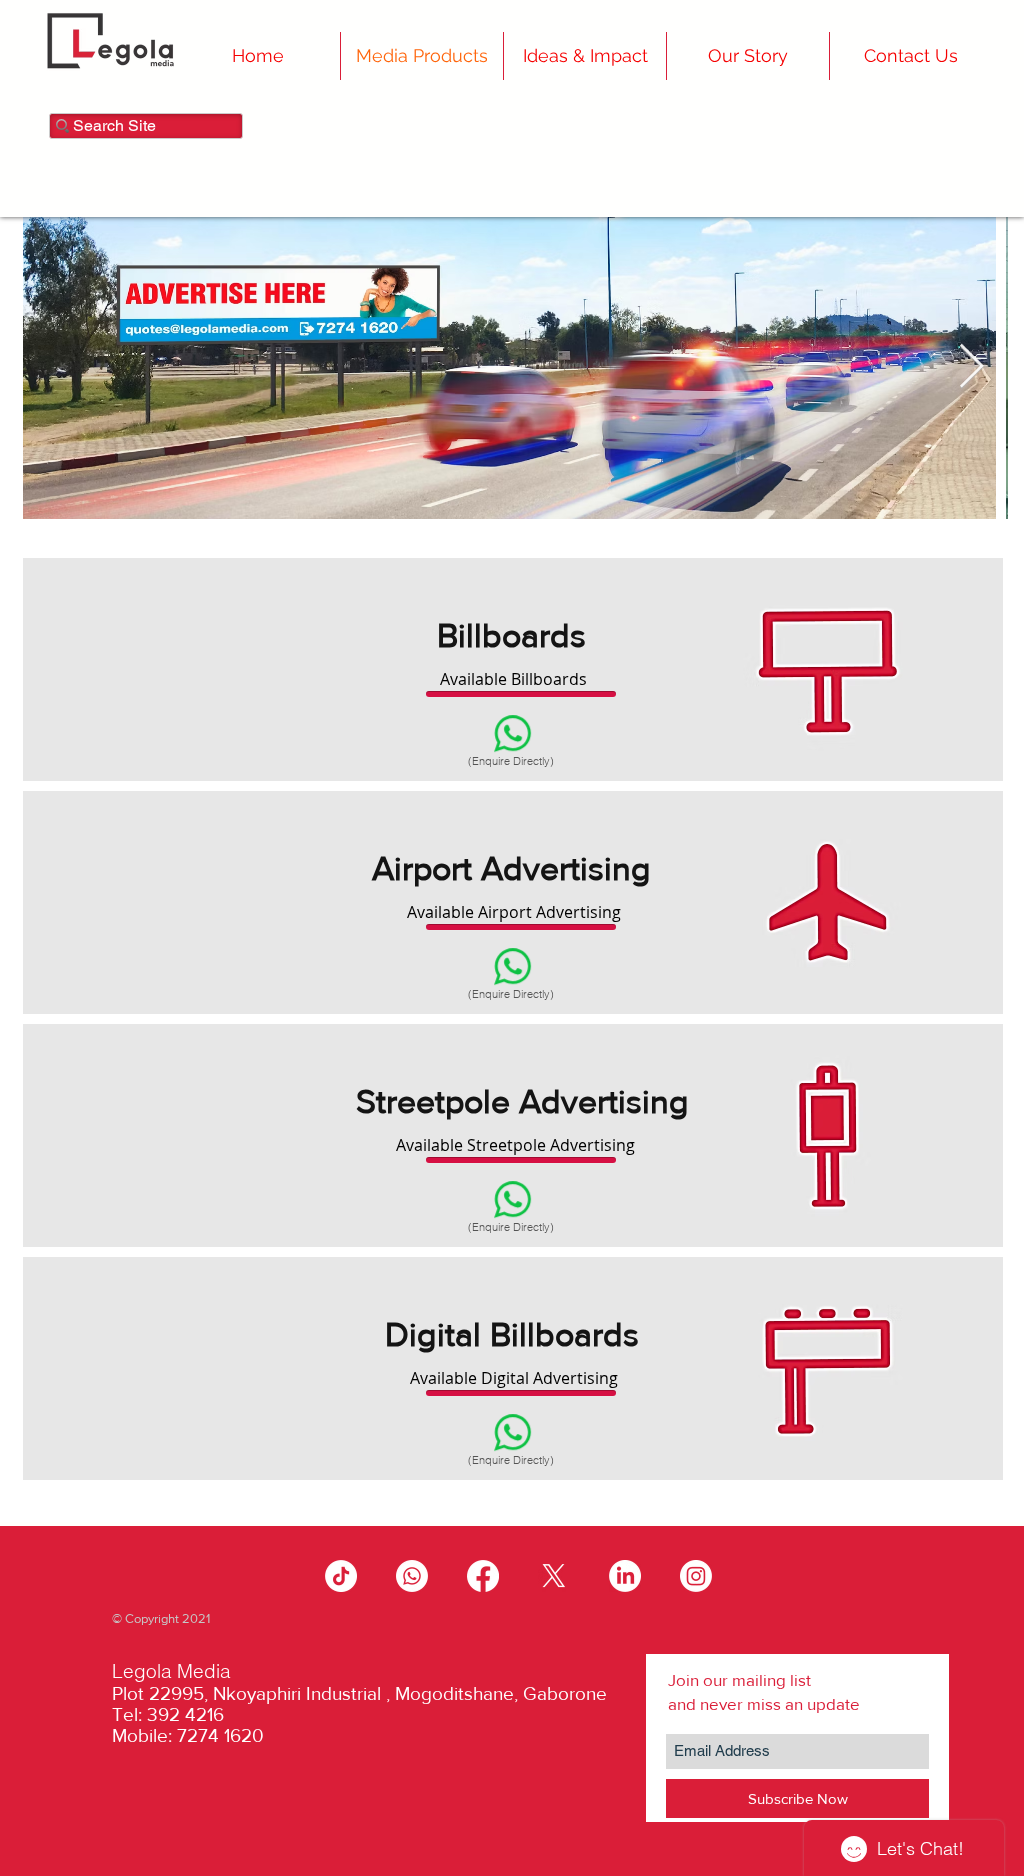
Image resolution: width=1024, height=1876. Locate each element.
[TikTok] (341, 1576)
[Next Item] (971, 367)
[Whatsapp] (412, 1576)
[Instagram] (696, 1576)
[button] (748, 56)
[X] (554, 1576)
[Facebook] (483, 1576)
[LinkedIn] (625, 1576)
